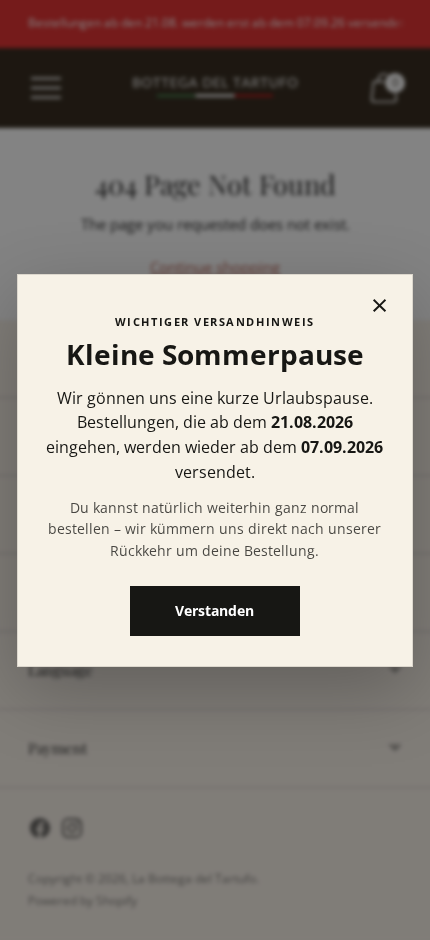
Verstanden (215, 609)
